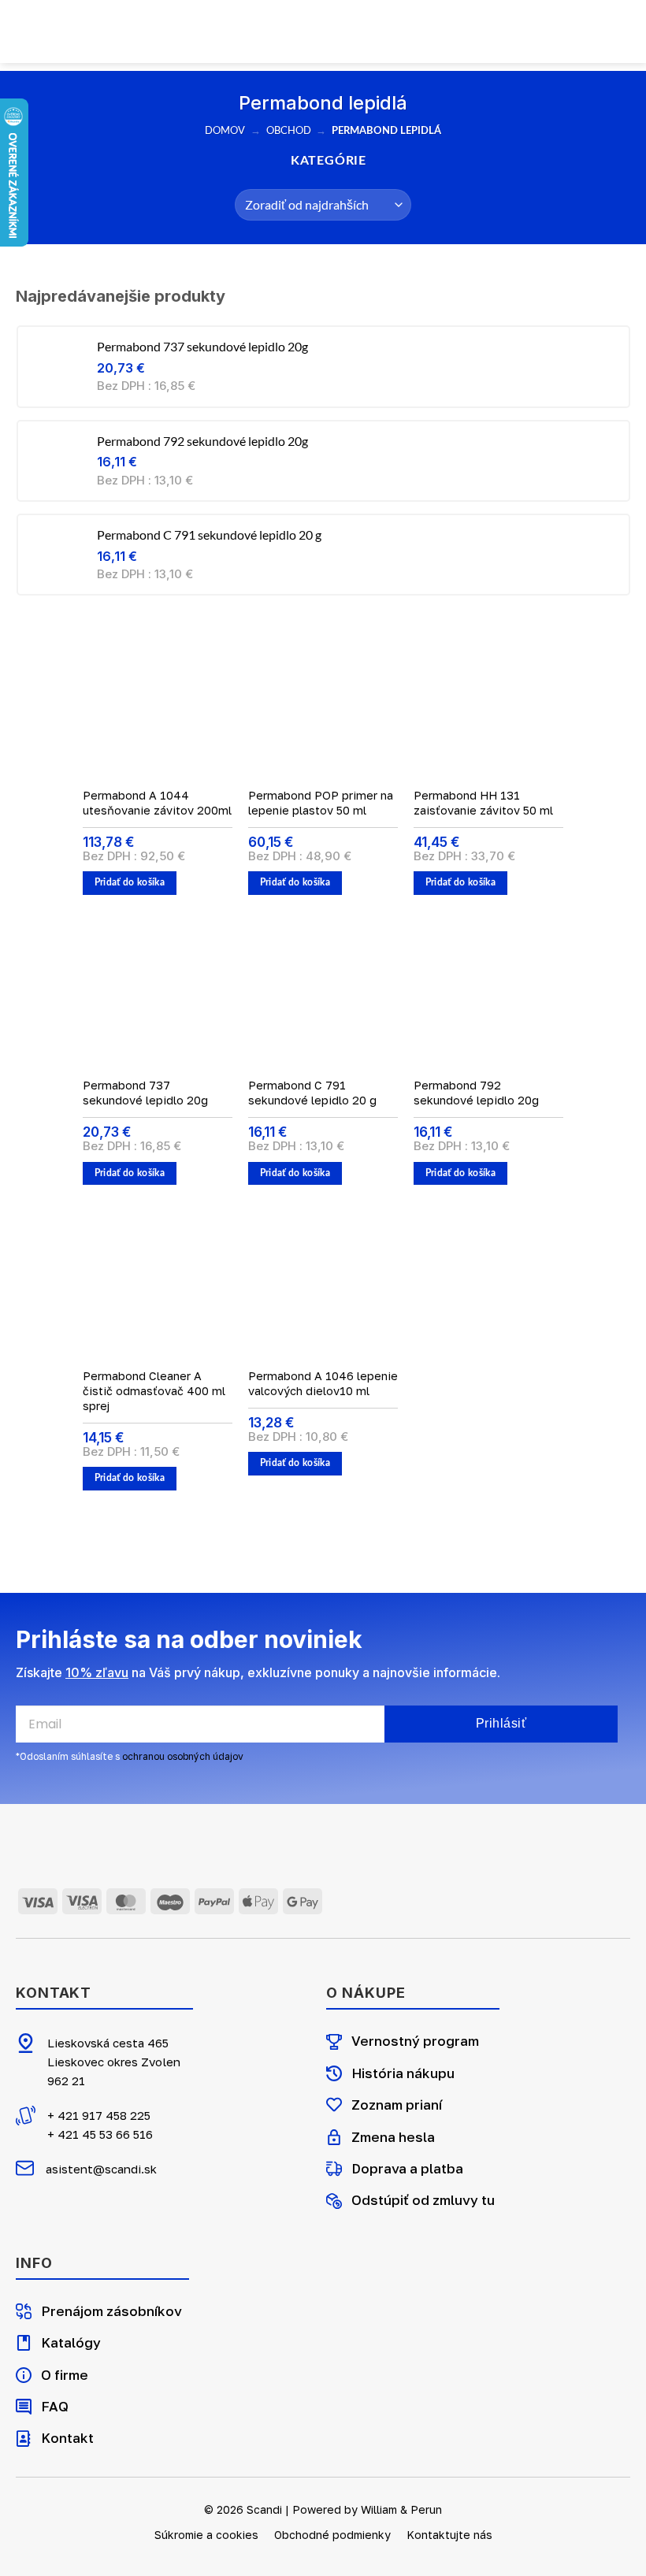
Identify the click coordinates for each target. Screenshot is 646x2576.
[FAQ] (24, 2407)
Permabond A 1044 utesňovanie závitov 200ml (157, 803)
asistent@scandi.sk (101, 2169)
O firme (65, 2375)
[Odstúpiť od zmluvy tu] (334, 2201)
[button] (61, 31)
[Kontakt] (24, 2439)
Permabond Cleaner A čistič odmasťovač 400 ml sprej (154, 1390)
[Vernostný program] (334, 2042)
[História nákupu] (334, 2073)
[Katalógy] (24, 2343)
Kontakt (67, 2438)
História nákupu (403, 2073)
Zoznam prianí (397, 2105)
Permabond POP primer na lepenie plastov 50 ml (321, 803)
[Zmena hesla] (334, 2137)
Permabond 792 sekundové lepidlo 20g (476, 1093)
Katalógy (71, 2342)
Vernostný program (415, 2041)
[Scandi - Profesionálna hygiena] (323, 32)
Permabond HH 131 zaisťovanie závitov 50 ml (483, 803)
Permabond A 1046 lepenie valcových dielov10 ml (323, 1383)
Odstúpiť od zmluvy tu (423, 2200)
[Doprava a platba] (334, 2169)
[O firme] (24, 2375)
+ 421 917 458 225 (99, 2115)
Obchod (289, 130)
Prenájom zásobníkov (111, 2311)
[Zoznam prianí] (334, 2105)
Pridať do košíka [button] (130, 883)
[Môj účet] (89, 32)
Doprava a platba (407, 2168)
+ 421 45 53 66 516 (100, 2134)
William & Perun (401, 2509)
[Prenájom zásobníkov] (24, 2311)
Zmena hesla (393, 2137)
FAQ (55, 2406)
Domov (225, 130)
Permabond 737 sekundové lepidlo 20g (145, 1093)
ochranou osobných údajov (183, 1756)
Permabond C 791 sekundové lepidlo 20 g (312, 1093)
